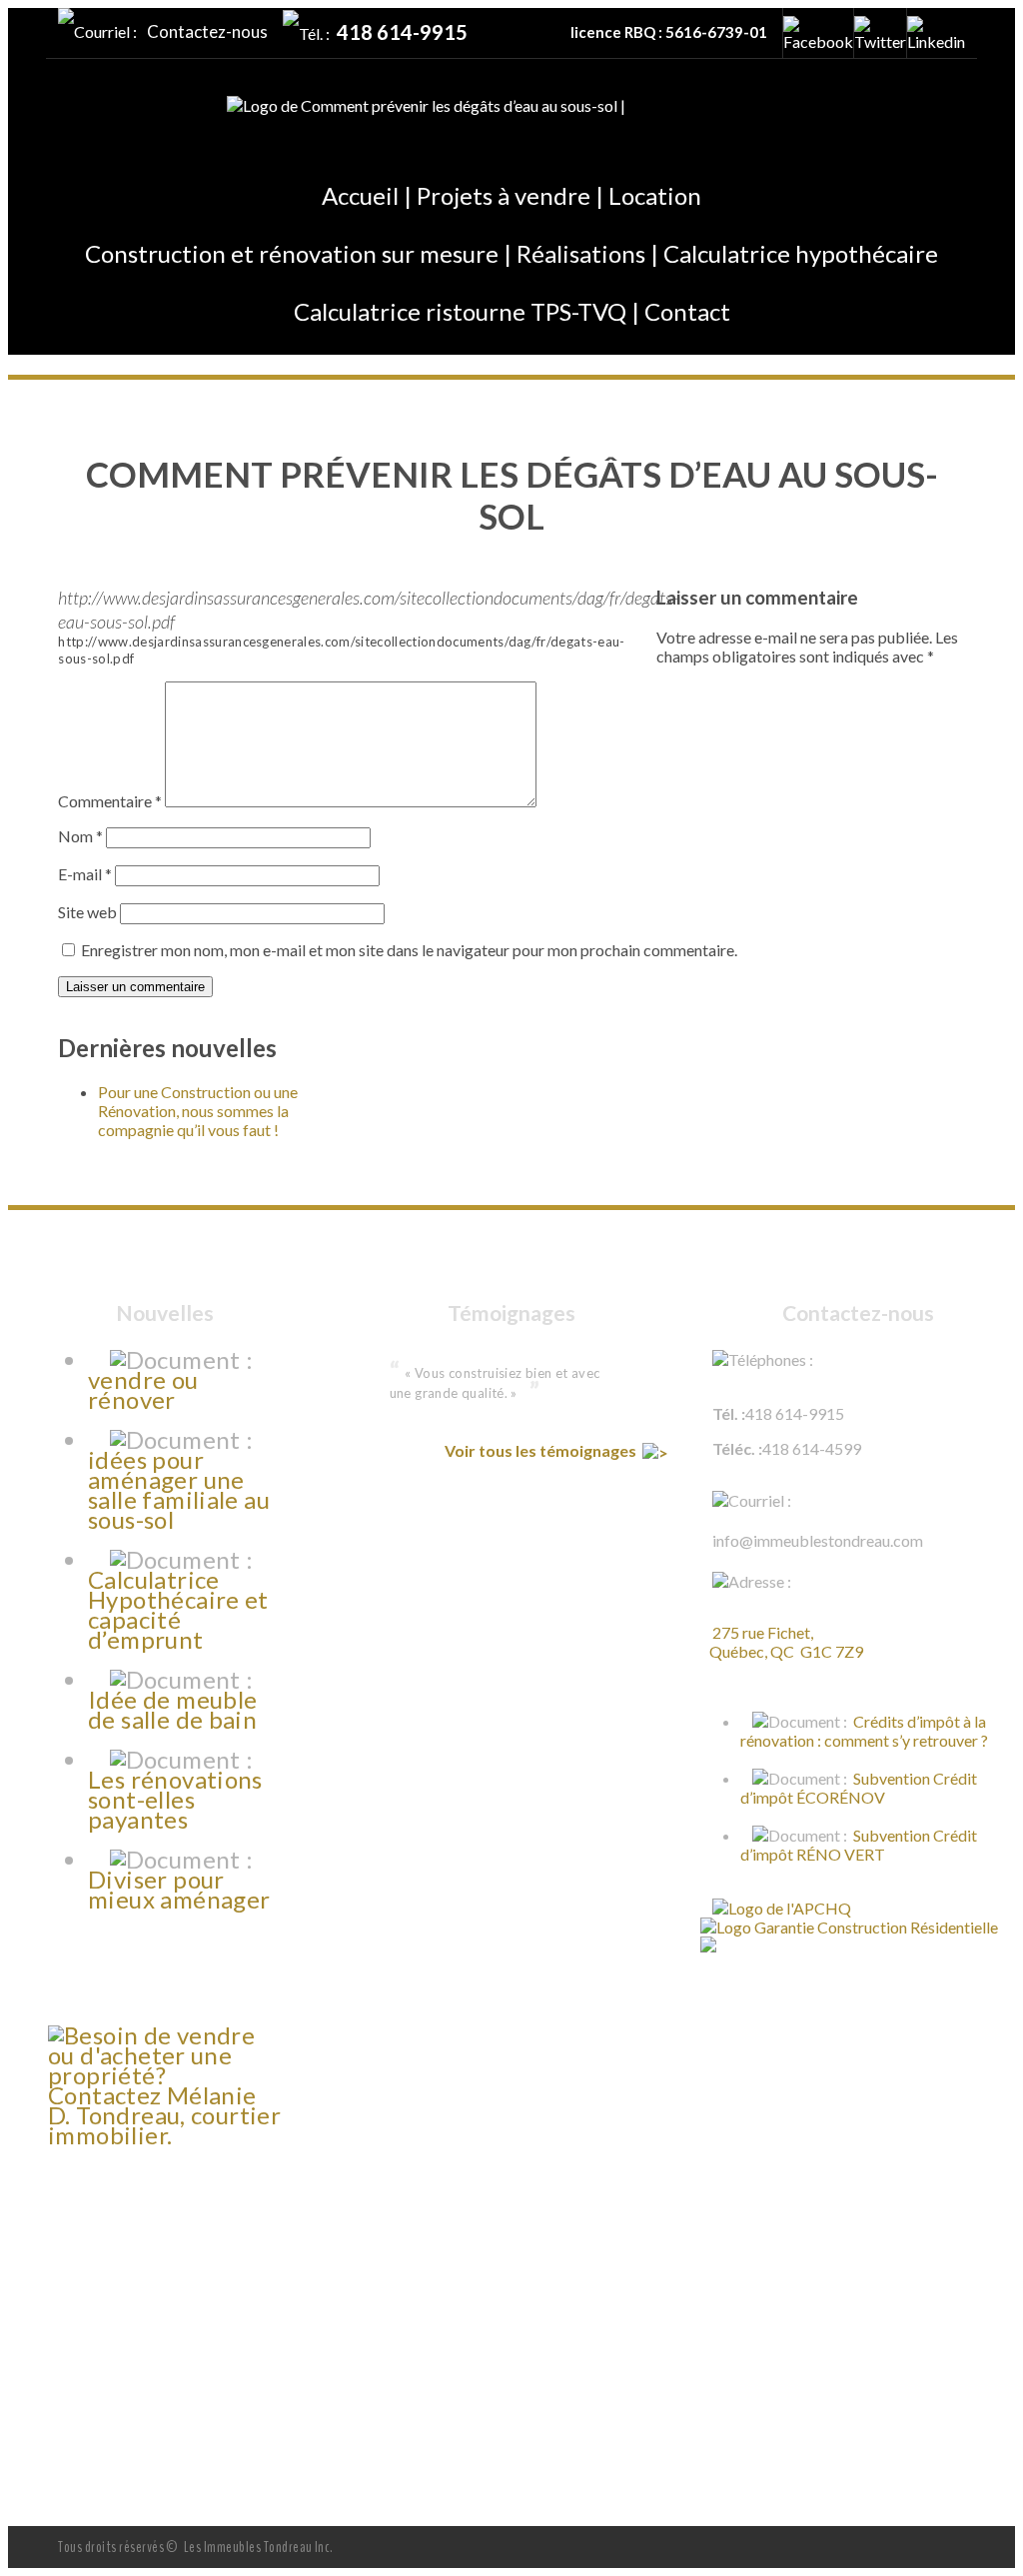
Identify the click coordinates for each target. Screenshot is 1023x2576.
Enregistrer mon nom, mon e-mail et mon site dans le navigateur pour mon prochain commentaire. (409, 950)
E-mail (85, 874)
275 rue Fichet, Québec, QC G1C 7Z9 (782, 1642)
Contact (687, 311)
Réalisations (581, 253)
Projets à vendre (504, 195)
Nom (80, 836)
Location (655, 195)
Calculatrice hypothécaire (801, 253)
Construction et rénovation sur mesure (292, 253)
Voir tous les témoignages (542, 1450)
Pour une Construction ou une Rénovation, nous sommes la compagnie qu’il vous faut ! (198, 1111)
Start (504, 1432)
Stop (519, 1432)
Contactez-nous (207, 31)
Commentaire (110, 801)
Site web (87, 912)
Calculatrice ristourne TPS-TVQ (460, 311)
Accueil (360, 195)
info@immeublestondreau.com (818, 1540)
